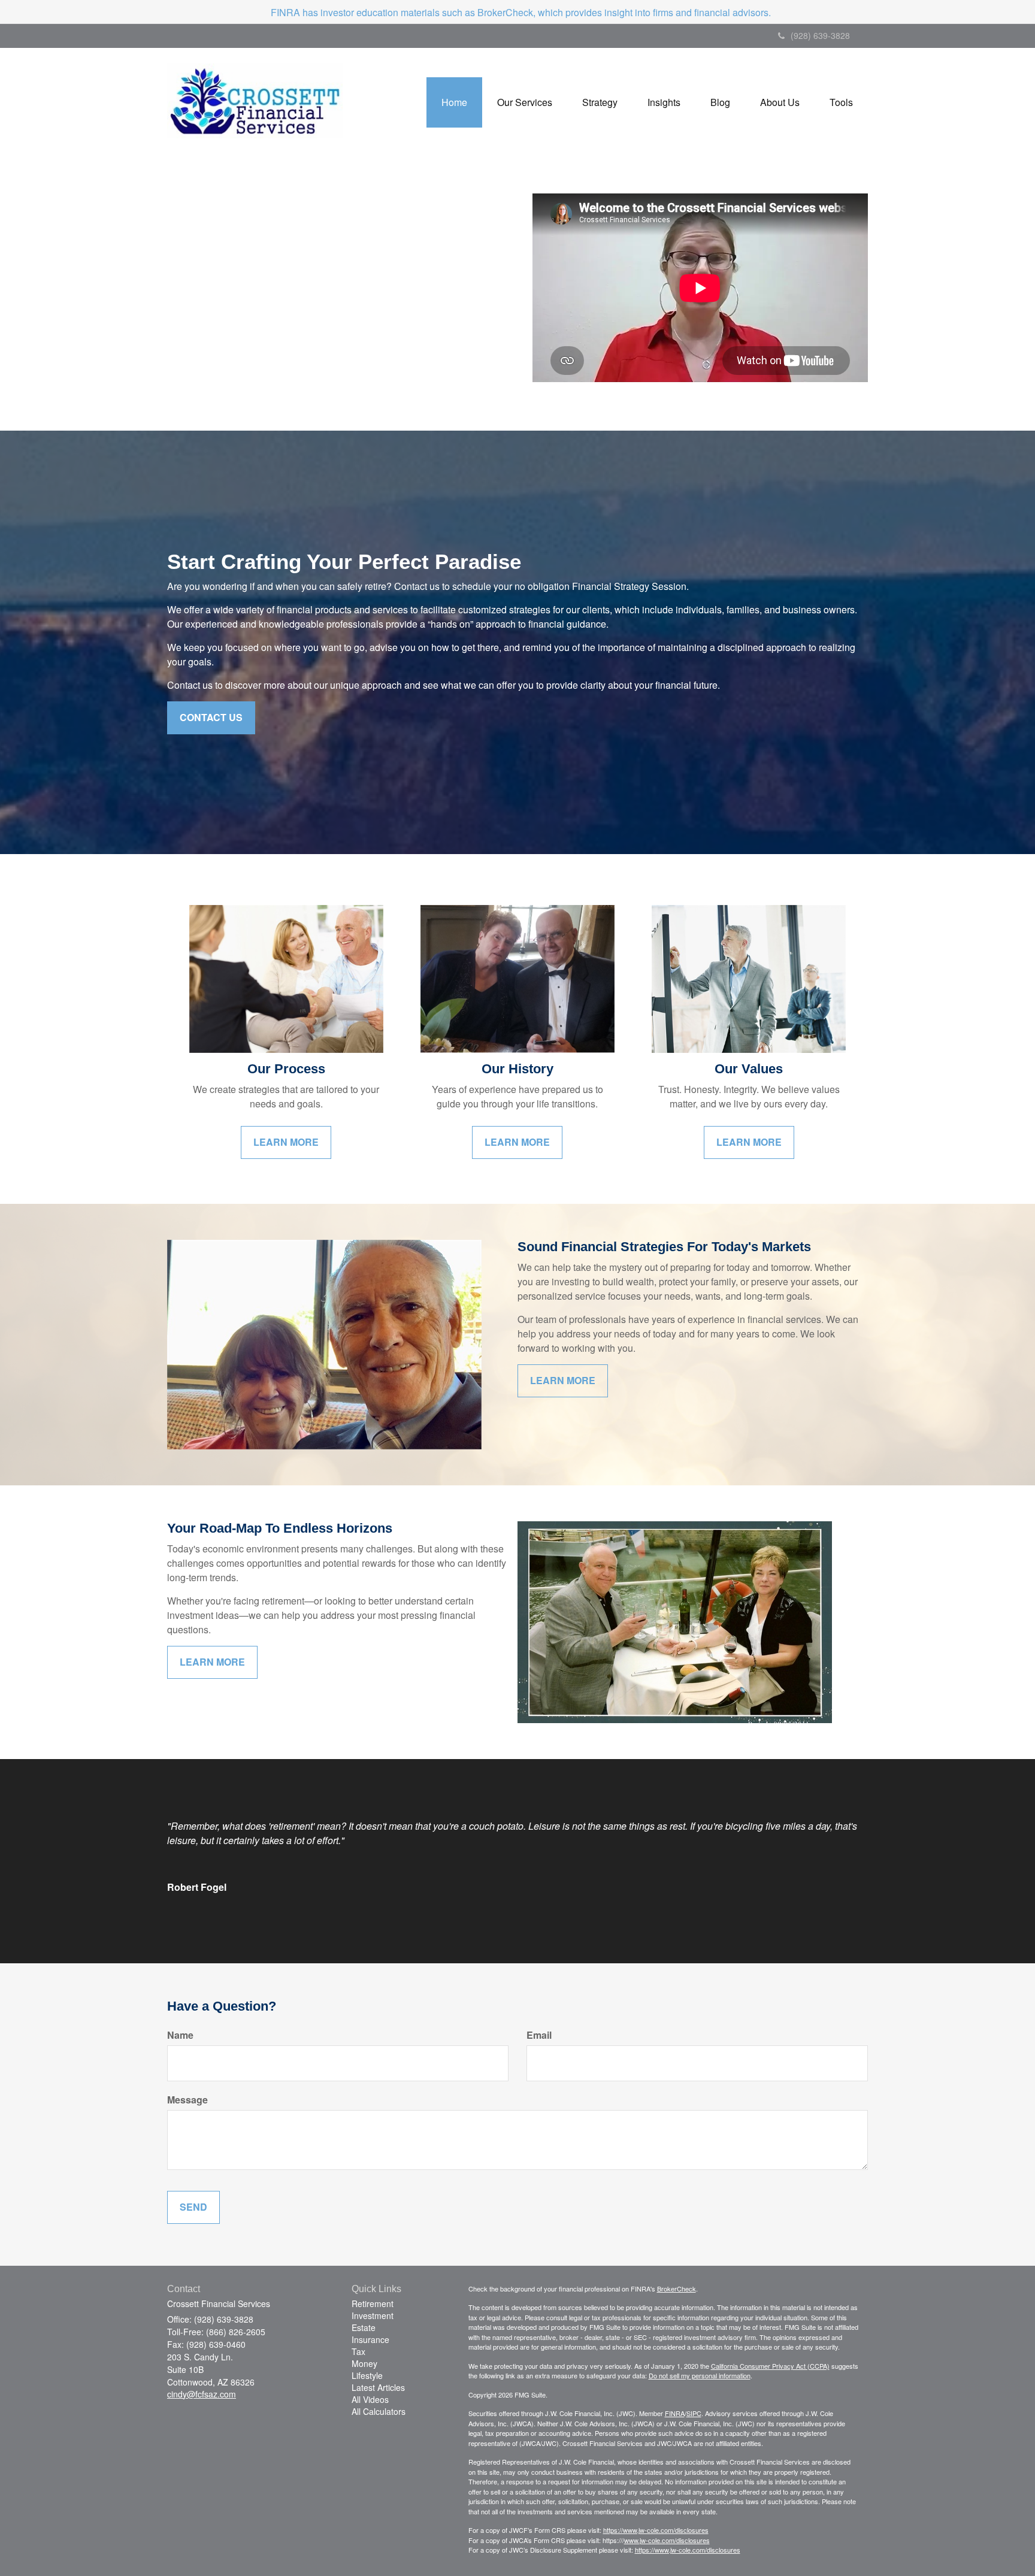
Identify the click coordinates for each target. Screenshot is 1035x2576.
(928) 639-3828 (820, 35)
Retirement (373, 2303)
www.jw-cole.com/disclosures (667, 2540)
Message (187, 2100)
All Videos (370, 2399)
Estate (364, 2327)
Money (364, 2363)
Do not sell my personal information (700, 2375)
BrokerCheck (677, 2289)
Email (539, 2035)
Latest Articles (378, 2387)
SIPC (694, 2413)
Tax (358, 2351)
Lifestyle (367, 2375)
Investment (373, 2315)
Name (180, 2035)
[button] (525, 102)
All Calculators (379, 2411)
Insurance (370, 2339)
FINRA (675, 2413)
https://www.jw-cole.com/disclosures (656, 2530)
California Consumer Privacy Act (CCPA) (770, 2366)
